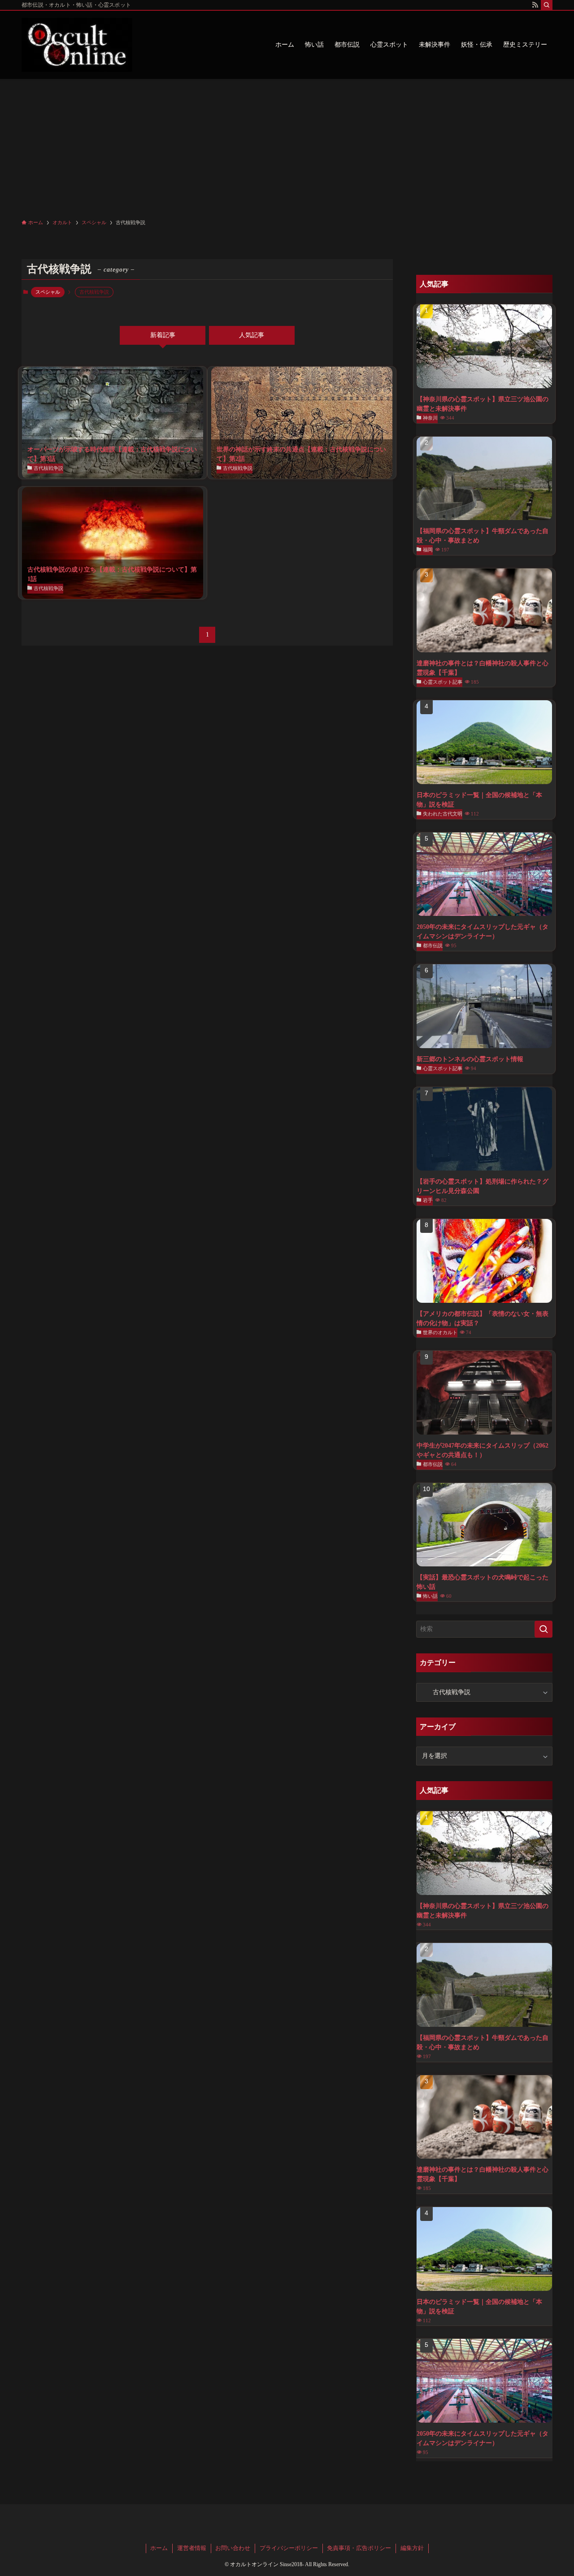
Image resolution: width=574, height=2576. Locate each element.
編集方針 (412, 2548)
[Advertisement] (287, 146)
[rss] (535, 5)
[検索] (547, 5)
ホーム (159, 2548)
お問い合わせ (233, 2548)
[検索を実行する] (544, 1629)
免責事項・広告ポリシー (359, 2548)
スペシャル (48, 292)
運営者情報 (192, 2548)
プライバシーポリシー (289, 2548)
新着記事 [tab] (163, 335)
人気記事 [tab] (252, 335)
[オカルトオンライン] (77, 45)
